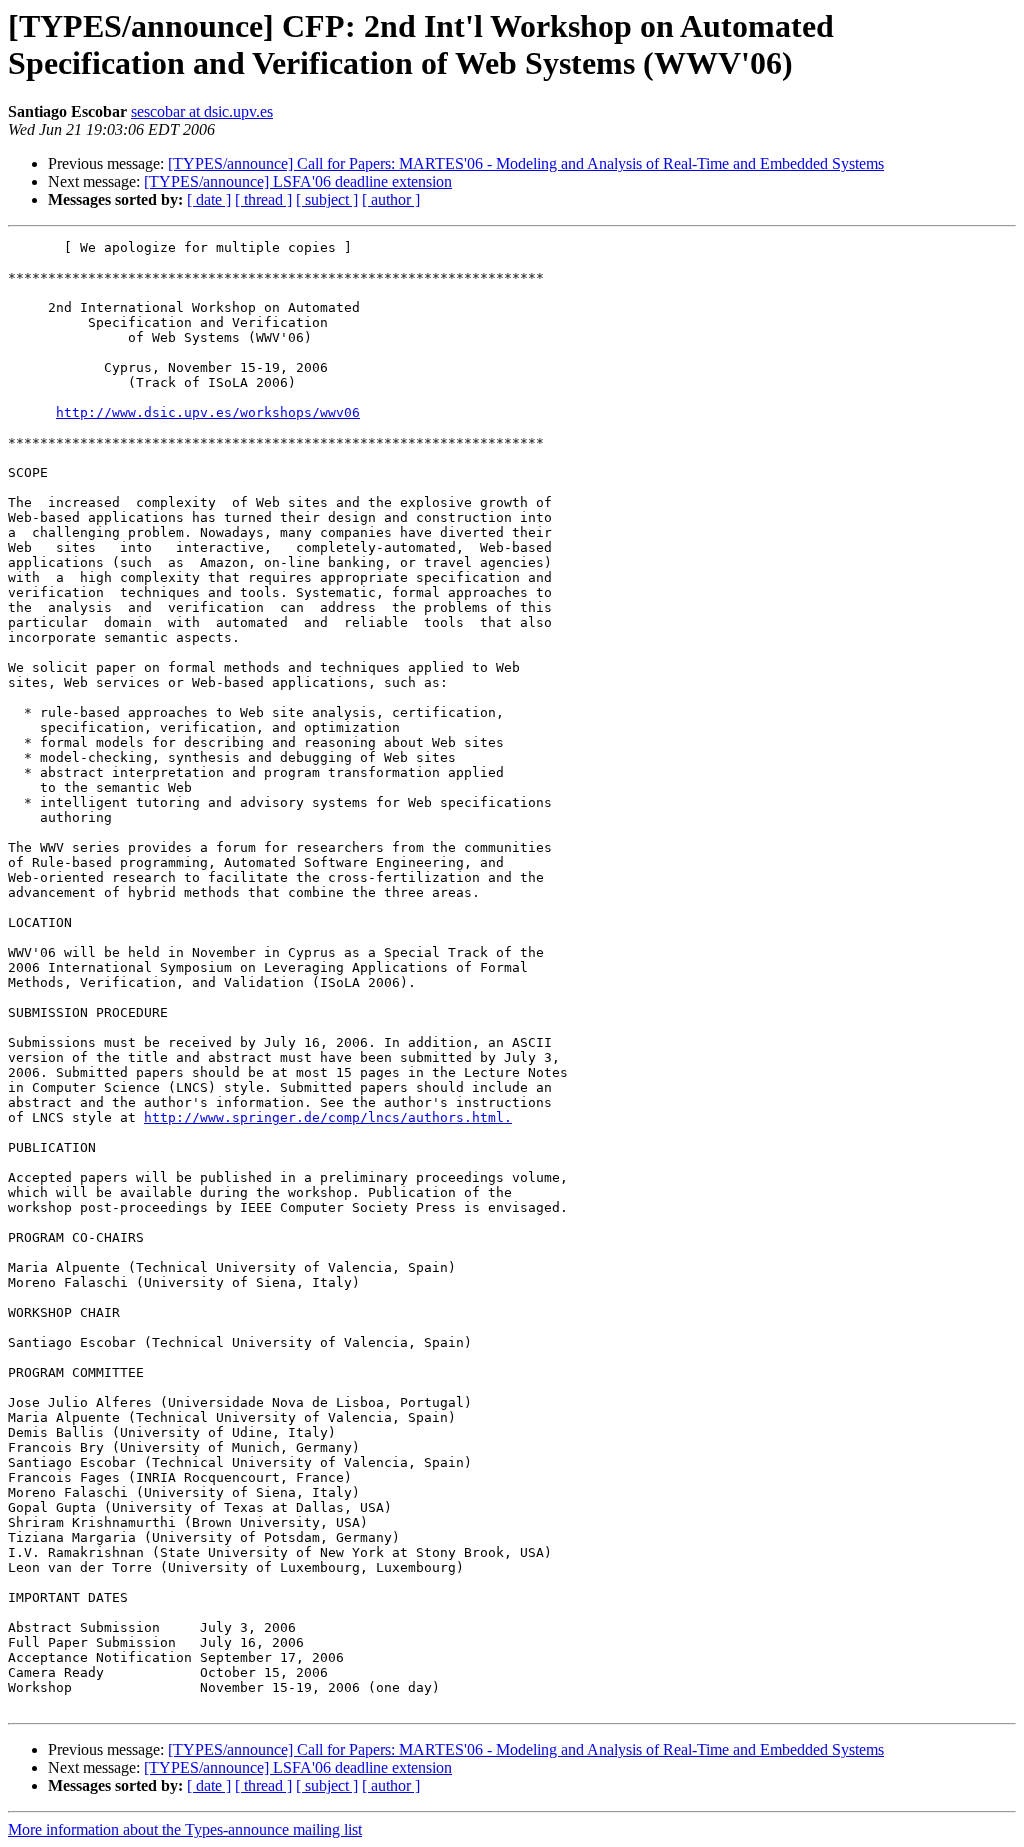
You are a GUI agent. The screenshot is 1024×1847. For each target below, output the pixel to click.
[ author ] (391, 199)
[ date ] (209, 199)
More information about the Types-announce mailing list (185, 1829)
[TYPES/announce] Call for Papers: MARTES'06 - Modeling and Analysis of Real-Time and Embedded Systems (526, 163)
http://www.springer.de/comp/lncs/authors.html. (328, 1117)
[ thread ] (263, 199)
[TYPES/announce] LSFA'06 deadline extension (298, 181)
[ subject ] (327, 199)
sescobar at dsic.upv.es (202, 111)
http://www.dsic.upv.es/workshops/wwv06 (208, 412)
